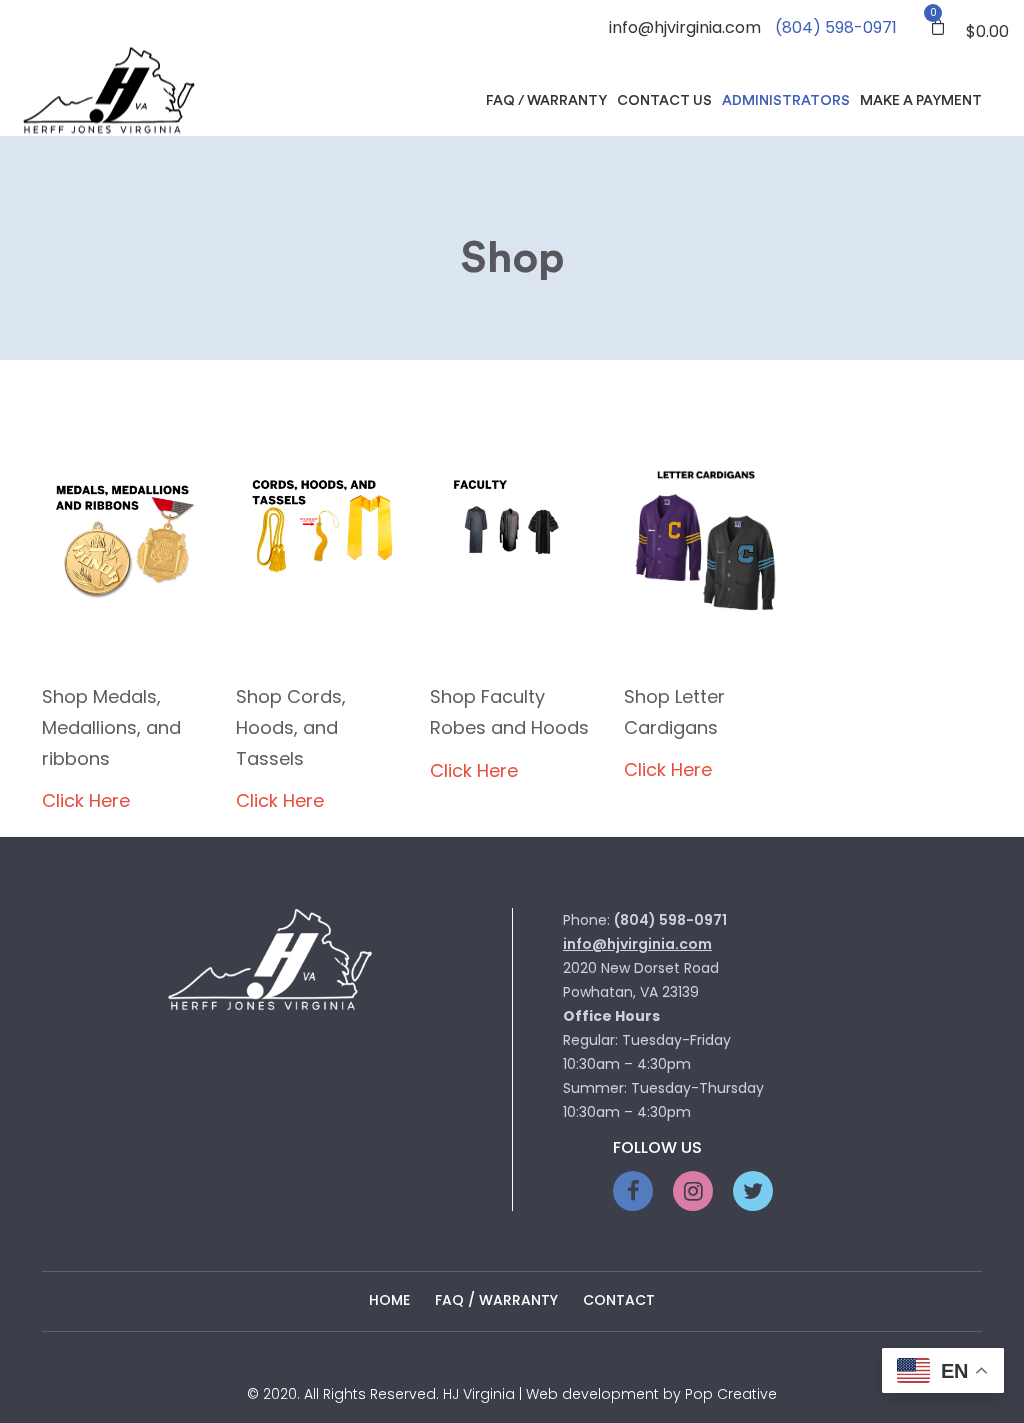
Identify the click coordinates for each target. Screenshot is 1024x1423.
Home (389, 1300)
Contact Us (664, 101)
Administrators (786, 101)
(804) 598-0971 (836, 27)
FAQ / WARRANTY (496, 1300)
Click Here (86, 800)
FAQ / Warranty (546, 101)
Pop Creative (731, 1394)
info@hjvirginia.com (685, 27)
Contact (619, 1300)
